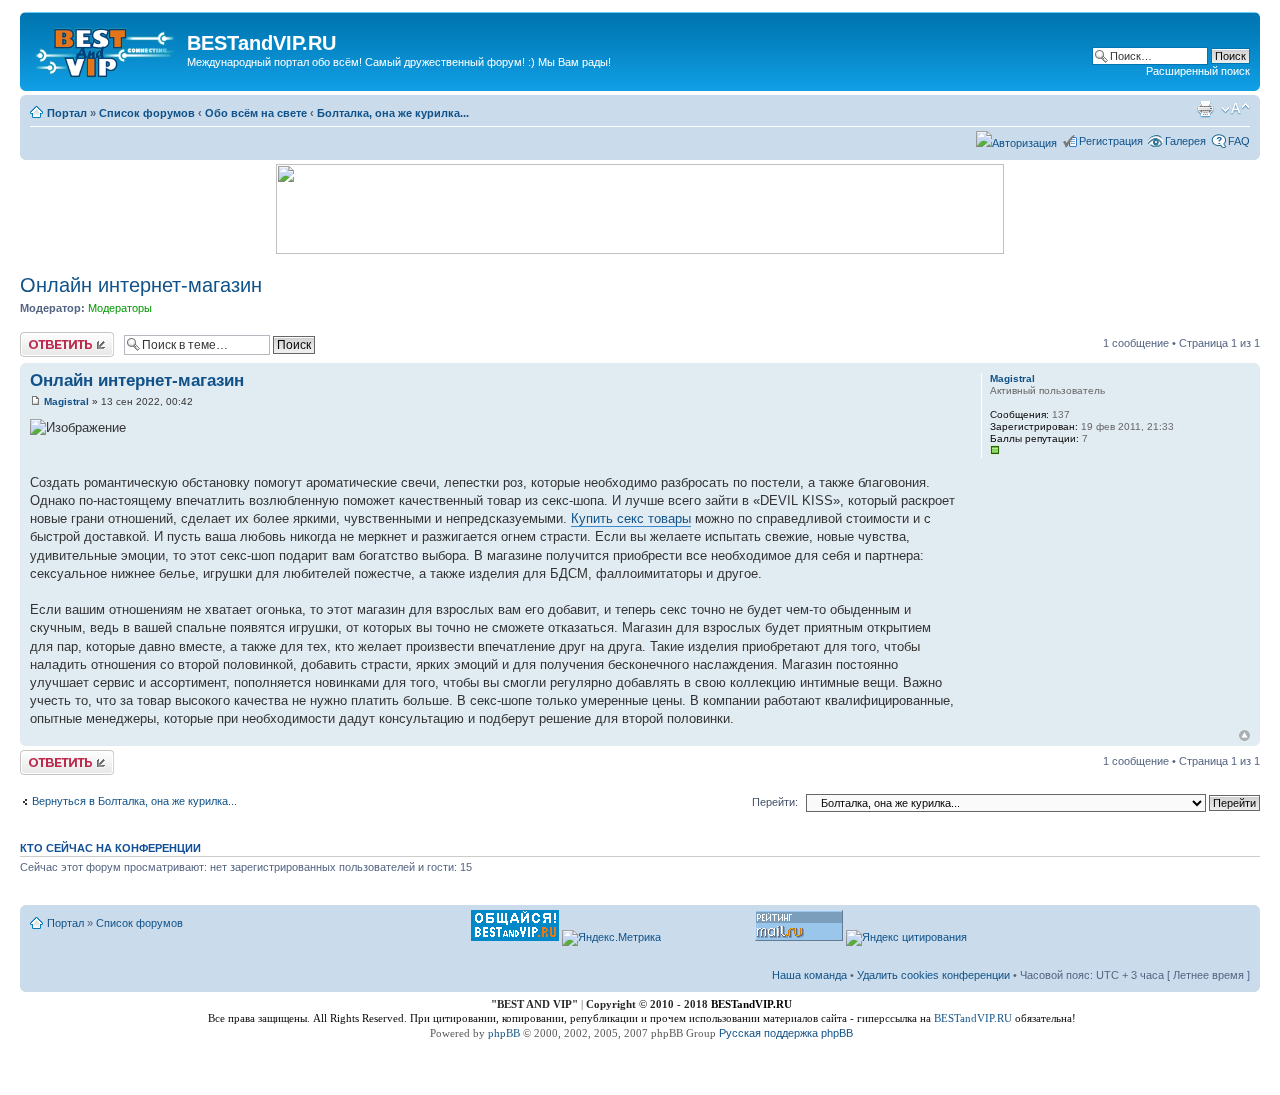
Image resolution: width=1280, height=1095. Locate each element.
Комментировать (63, 338)
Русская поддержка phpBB (786, 1033)
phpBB (504, 1033)
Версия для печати (1205, 109)
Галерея (1185, 141)
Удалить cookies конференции (933, 975)
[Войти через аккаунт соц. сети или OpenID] (1016, 140)
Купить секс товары (631, 518)
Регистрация (1111, 141)
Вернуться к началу (1244, 735)
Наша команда (809, 975)
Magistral (66, 401)
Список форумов (147, 113)
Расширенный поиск (1198, 71)
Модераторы (120, 308)
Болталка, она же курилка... (393, 113)
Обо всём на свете (256, 113)
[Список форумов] (106, 49)
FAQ (1239, 141)
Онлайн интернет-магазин (141, 285)
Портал (67, 113)
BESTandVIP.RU (973, 1018)
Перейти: (775, 802)
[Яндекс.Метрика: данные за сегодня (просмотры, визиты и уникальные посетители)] (611, 938)
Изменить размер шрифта (1235, 109)
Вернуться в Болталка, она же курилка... (134, 801)
